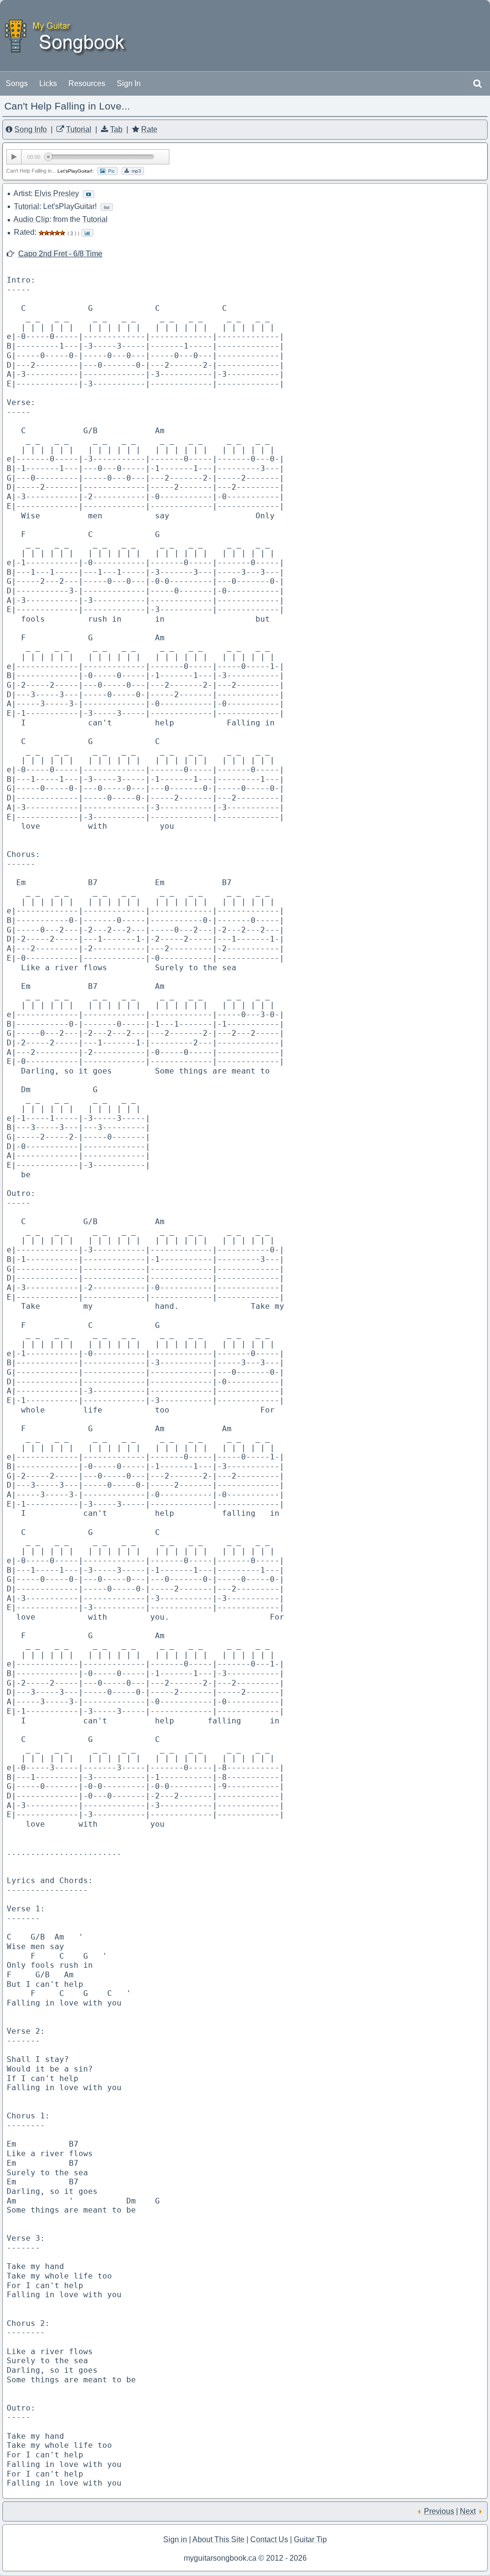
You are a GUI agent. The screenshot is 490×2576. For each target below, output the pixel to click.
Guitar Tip (310, 2539)
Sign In (129, 83)
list (107, 207)
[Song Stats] (87, 232)
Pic (110, 171)
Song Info (31, 129)
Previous (439, 2511)
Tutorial (79, 129)
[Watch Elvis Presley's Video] (89, 194)
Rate (149, 129)
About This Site (218, 2539)
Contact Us (269, 2539)
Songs (17, 83)
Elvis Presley (57, 193)
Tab (116, 129)
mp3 (135, 171)
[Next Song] (481, 2511)
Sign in (175, 2539)
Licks (48, 83)
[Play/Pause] (14, 157)
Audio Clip (31, 219)
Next (468, 2511)
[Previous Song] (419, 2511)
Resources (87, 83)
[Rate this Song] (52, 232)
